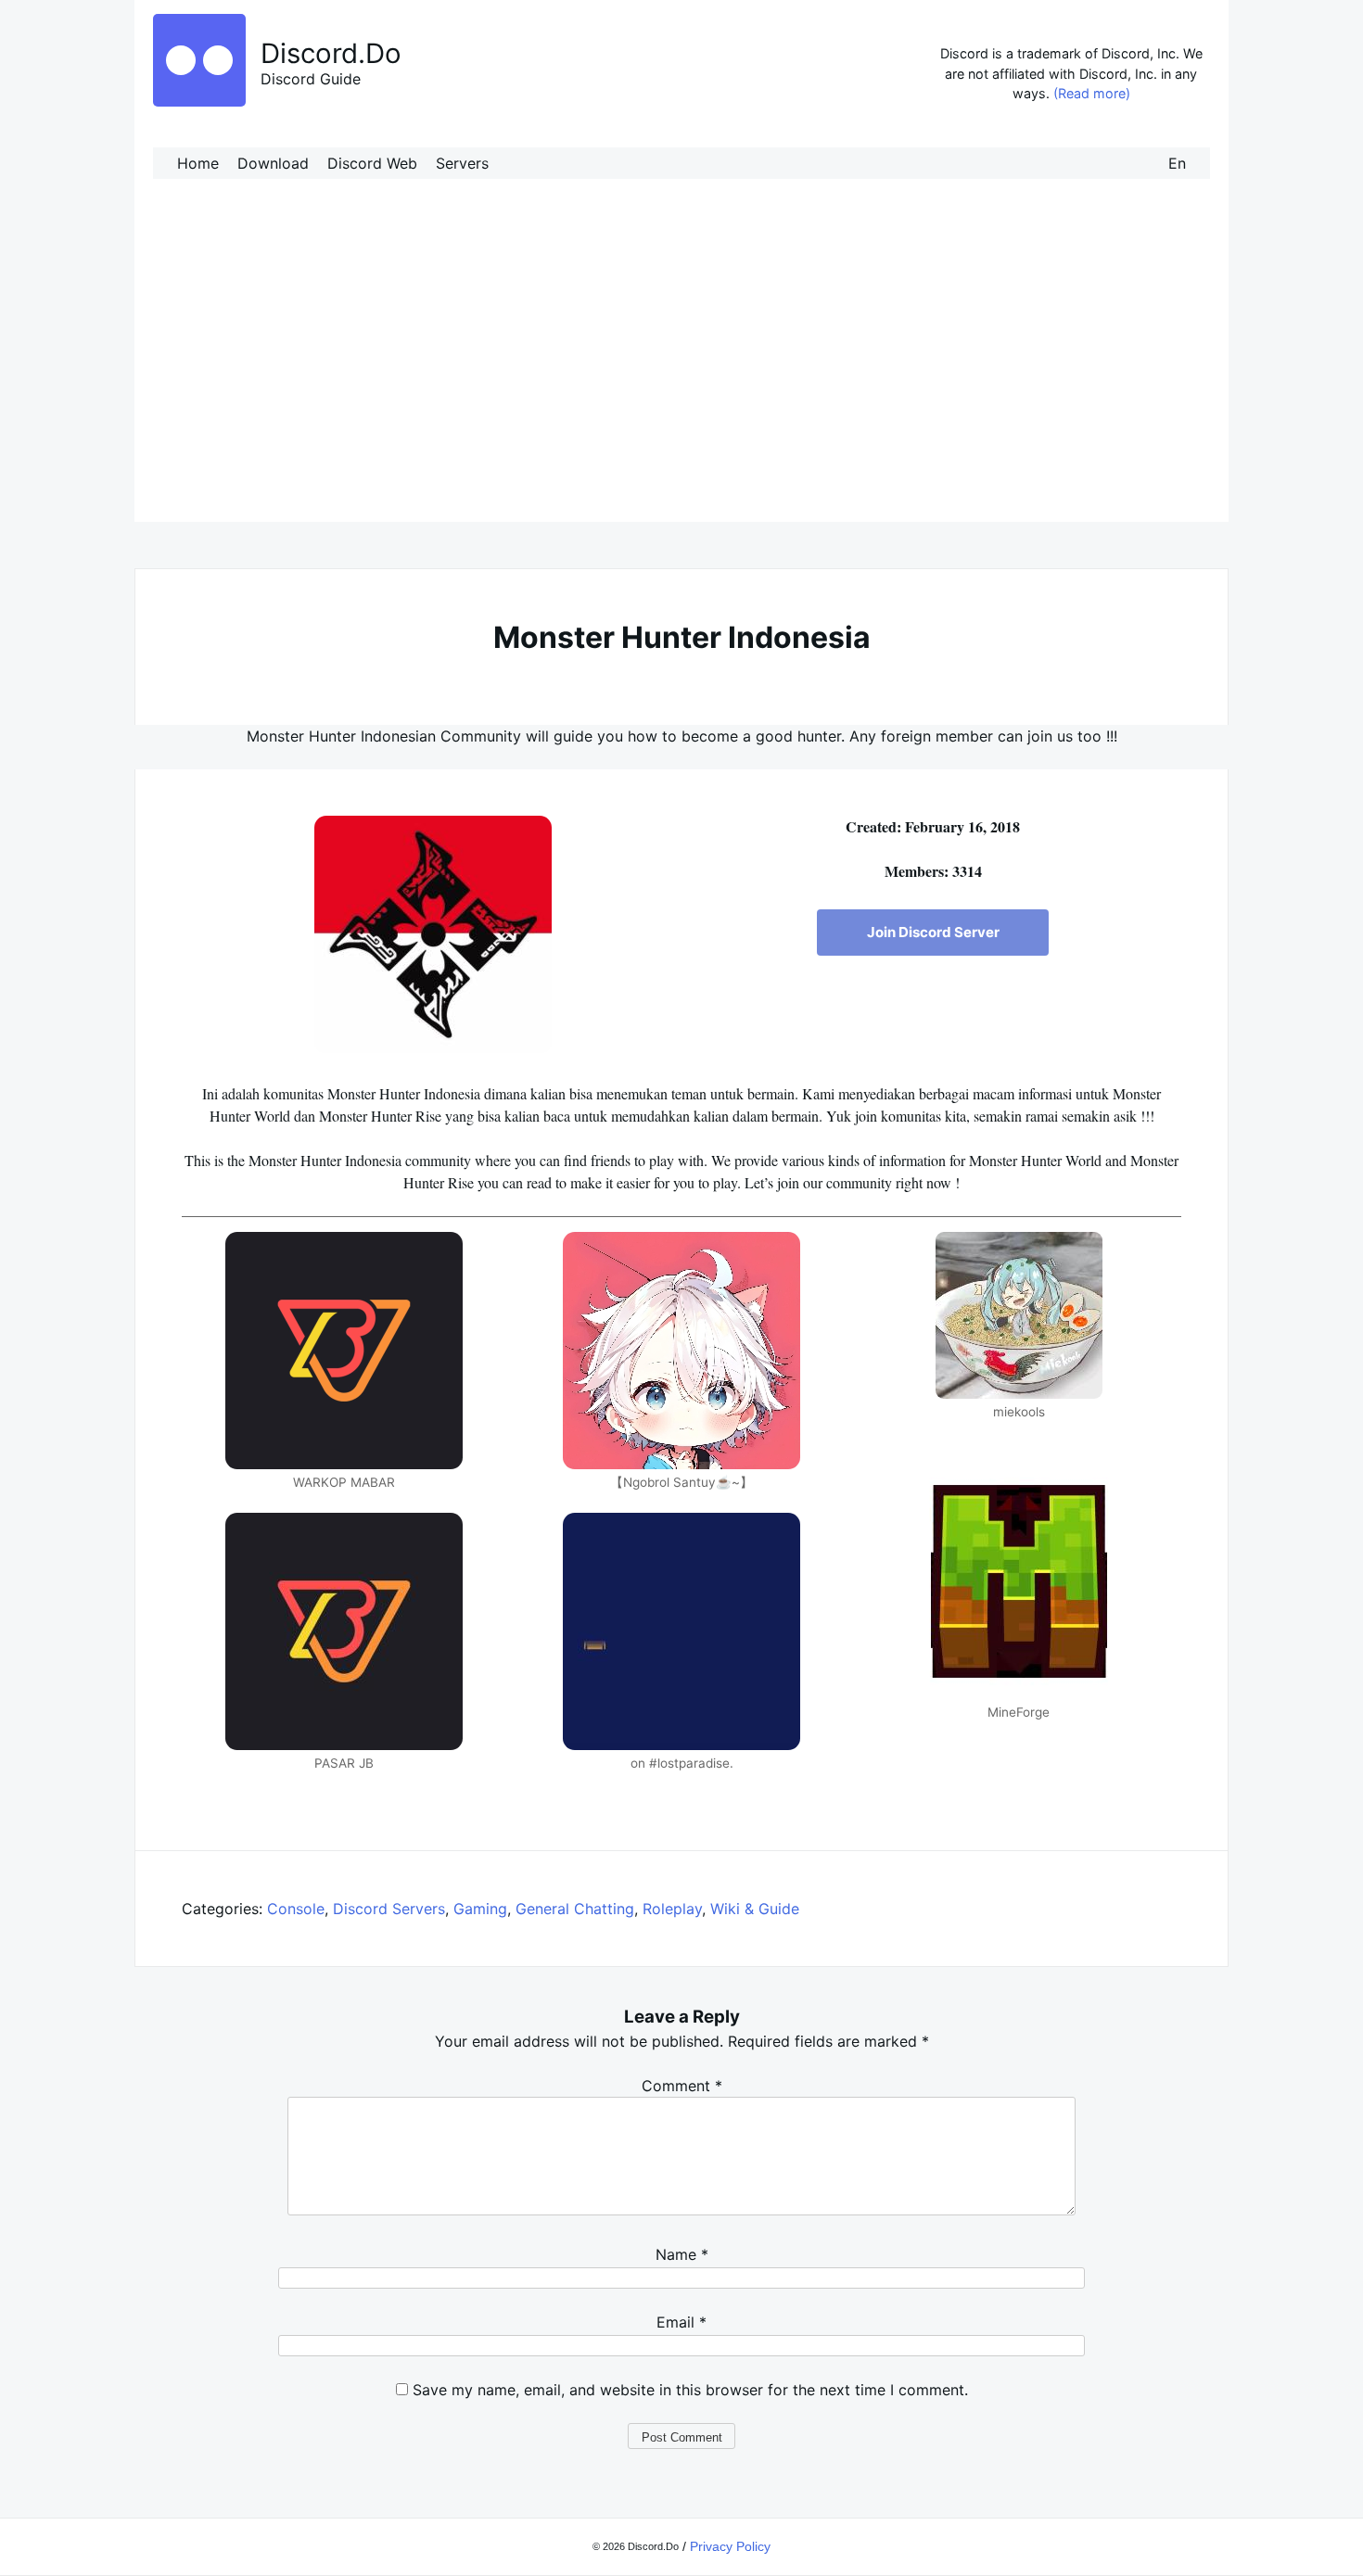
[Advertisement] (681, 369)
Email (681, 2322)
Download (273, 163)
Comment (682, 2086)
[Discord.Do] (199, 101)
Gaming (480, 1909)
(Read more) (1092, 93)
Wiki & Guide (755, 1909)
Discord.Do (331, 53)
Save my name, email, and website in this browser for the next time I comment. (690, 2390)
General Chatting (575, 1909)
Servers (462, 163)
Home (198, 163)
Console (296, 1909)
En (1177, 163)
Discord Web (372, 163)
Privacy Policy (730, 2546)
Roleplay (672, 1909)
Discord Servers (389, 1909)
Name (682, 2254)
